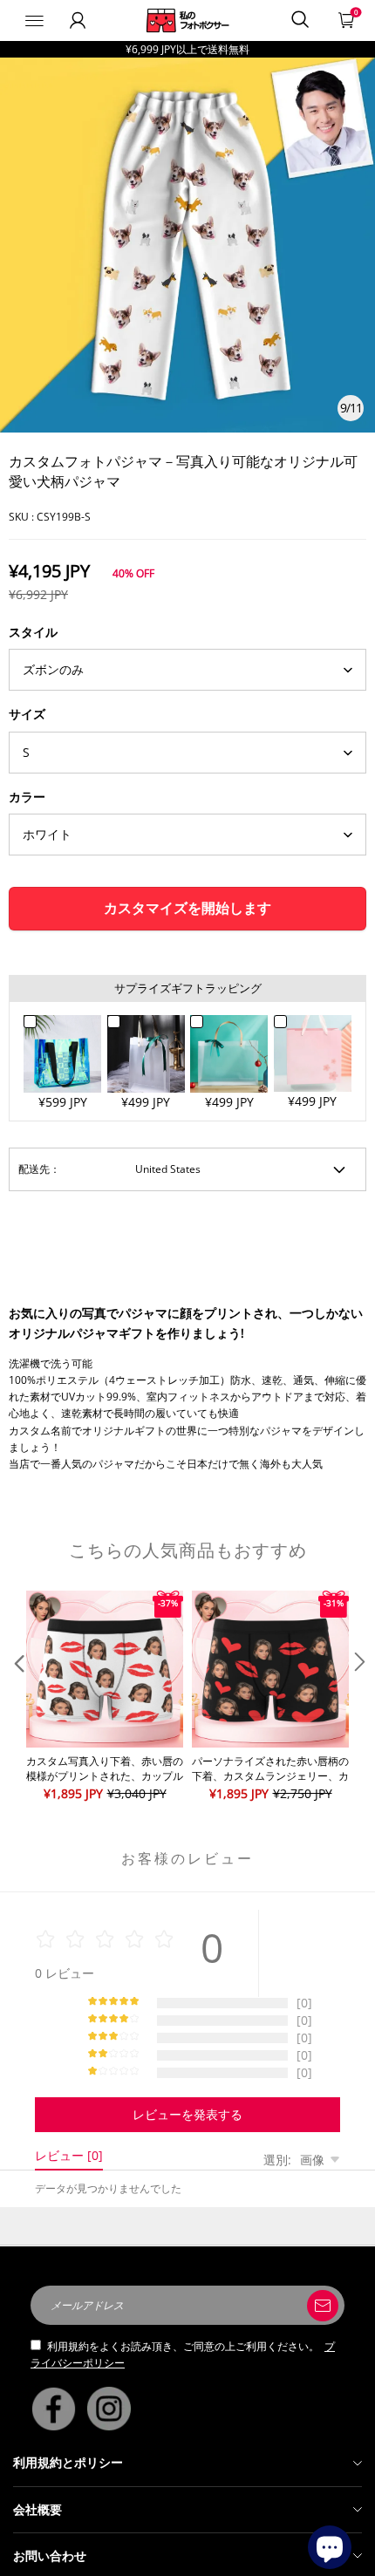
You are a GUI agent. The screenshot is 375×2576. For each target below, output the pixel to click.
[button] (17, 1697)
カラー (27, 797)
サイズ (27, 714)
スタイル (33, 632)
